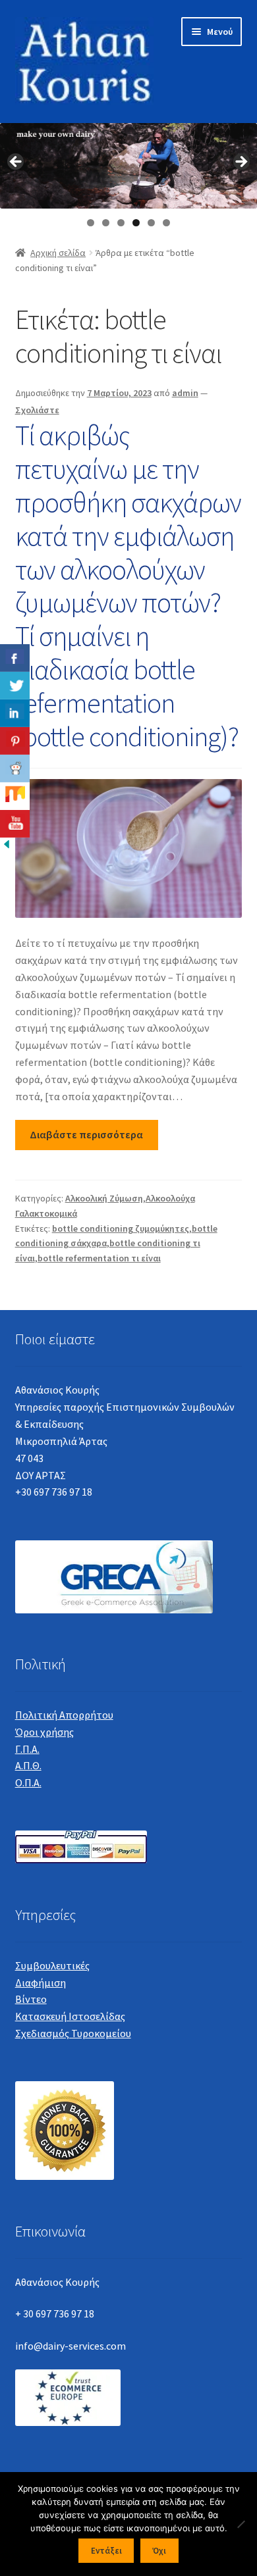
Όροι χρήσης (44, 1732)
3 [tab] (121, 223)
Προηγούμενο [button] (16, 163)
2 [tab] (106, 223)
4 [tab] (136, 223)
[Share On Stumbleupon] (15, 796)
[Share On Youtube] (15, 824)
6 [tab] (166, 223)
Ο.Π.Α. (28, 1782)
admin (185, 393)
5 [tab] (151, 223)
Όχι (159, 2551)
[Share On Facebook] (15, 658)
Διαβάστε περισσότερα (86, 1134)
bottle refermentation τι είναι (99, 1258)
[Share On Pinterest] (15, 741)
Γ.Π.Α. (27, 1749)
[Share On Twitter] (15, 686)
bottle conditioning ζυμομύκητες (121, 1228)
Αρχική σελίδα (58, 253)
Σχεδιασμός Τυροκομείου (73, 2033)
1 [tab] (91, 223)
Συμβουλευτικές (52, 1965)
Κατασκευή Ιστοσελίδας (70, 2016)
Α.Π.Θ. (28, 1765)
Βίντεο (31, 1999)
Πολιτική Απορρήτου (64, 1715)
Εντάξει (106, 2551)
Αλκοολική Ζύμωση (104, 1198)
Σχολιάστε (37, 410)
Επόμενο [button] (241, 163)
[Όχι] (241, 2524)
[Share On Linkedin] (15, 713)
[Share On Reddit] (15, 769)
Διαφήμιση (41, 1983)
